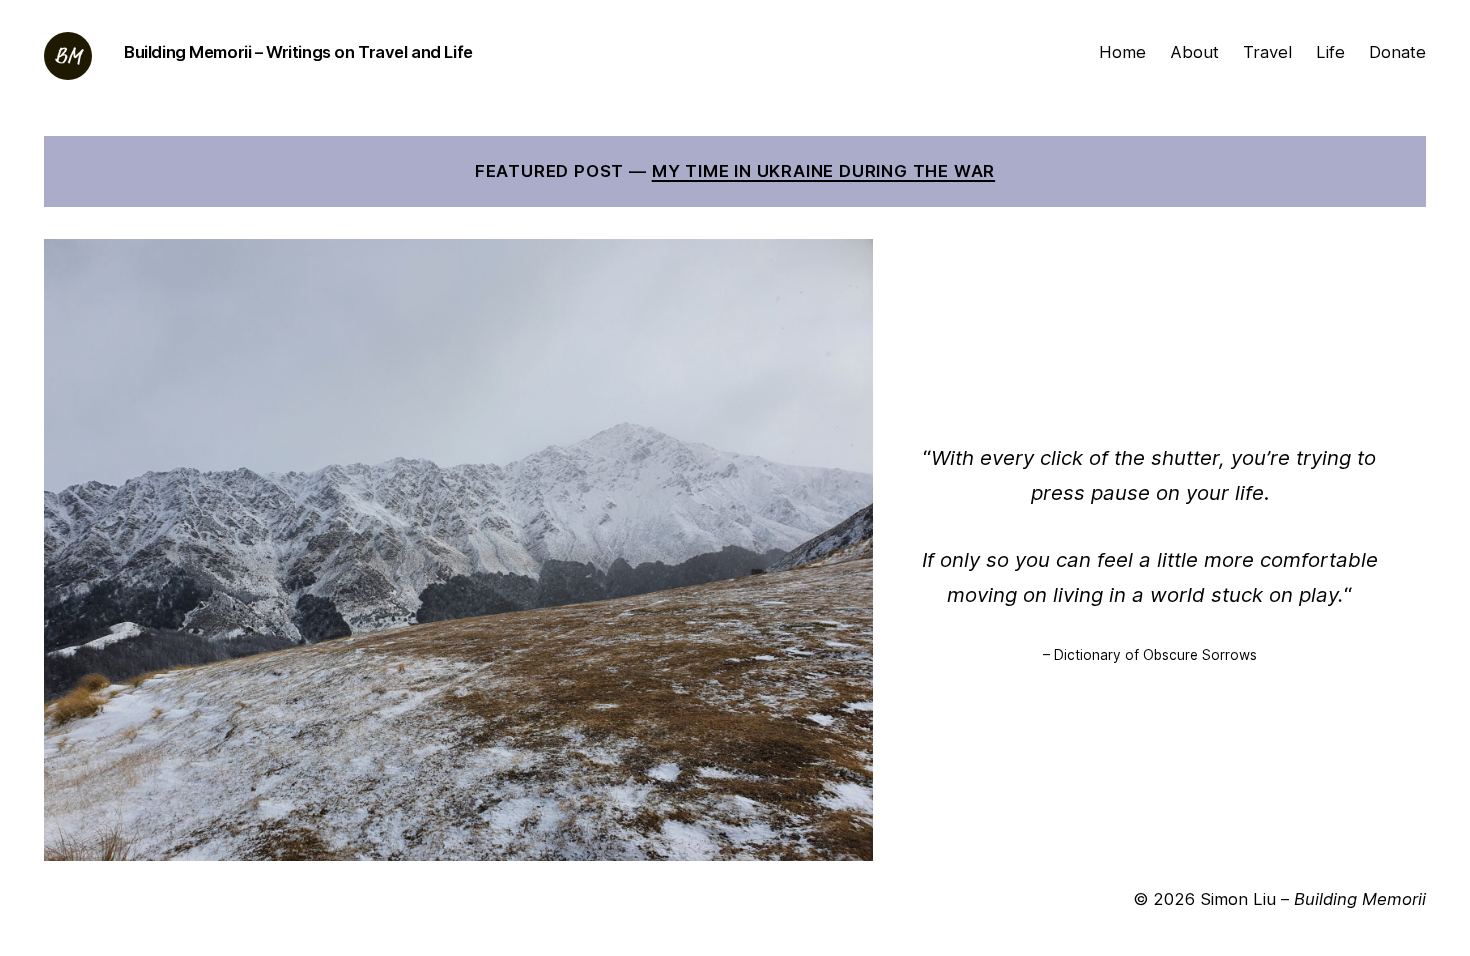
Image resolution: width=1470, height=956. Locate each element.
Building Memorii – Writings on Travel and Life (298, 52)
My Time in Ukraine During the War (823, 171)
